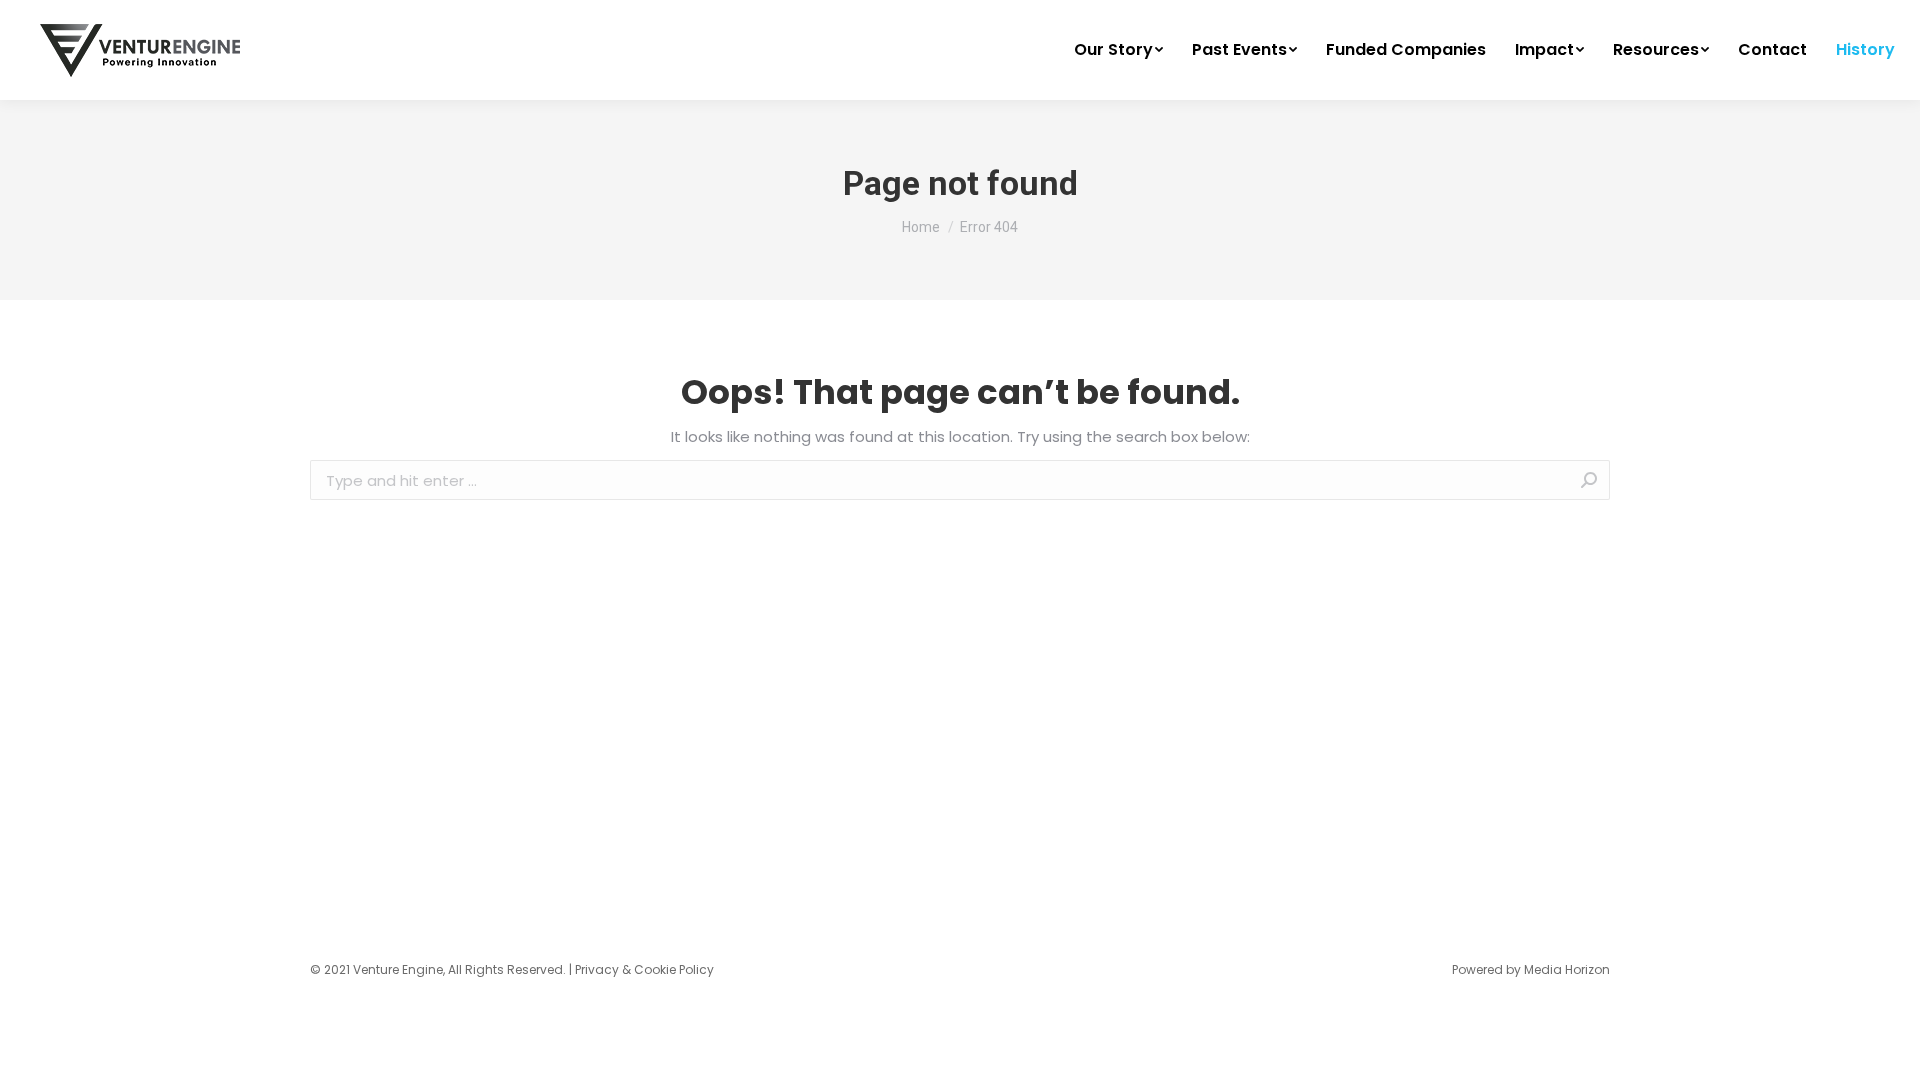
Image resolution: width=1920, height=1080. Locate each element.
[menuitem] (1118, 50)
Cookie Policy (674, 969)
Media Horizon (1567, 969)
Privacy (597, 969)
